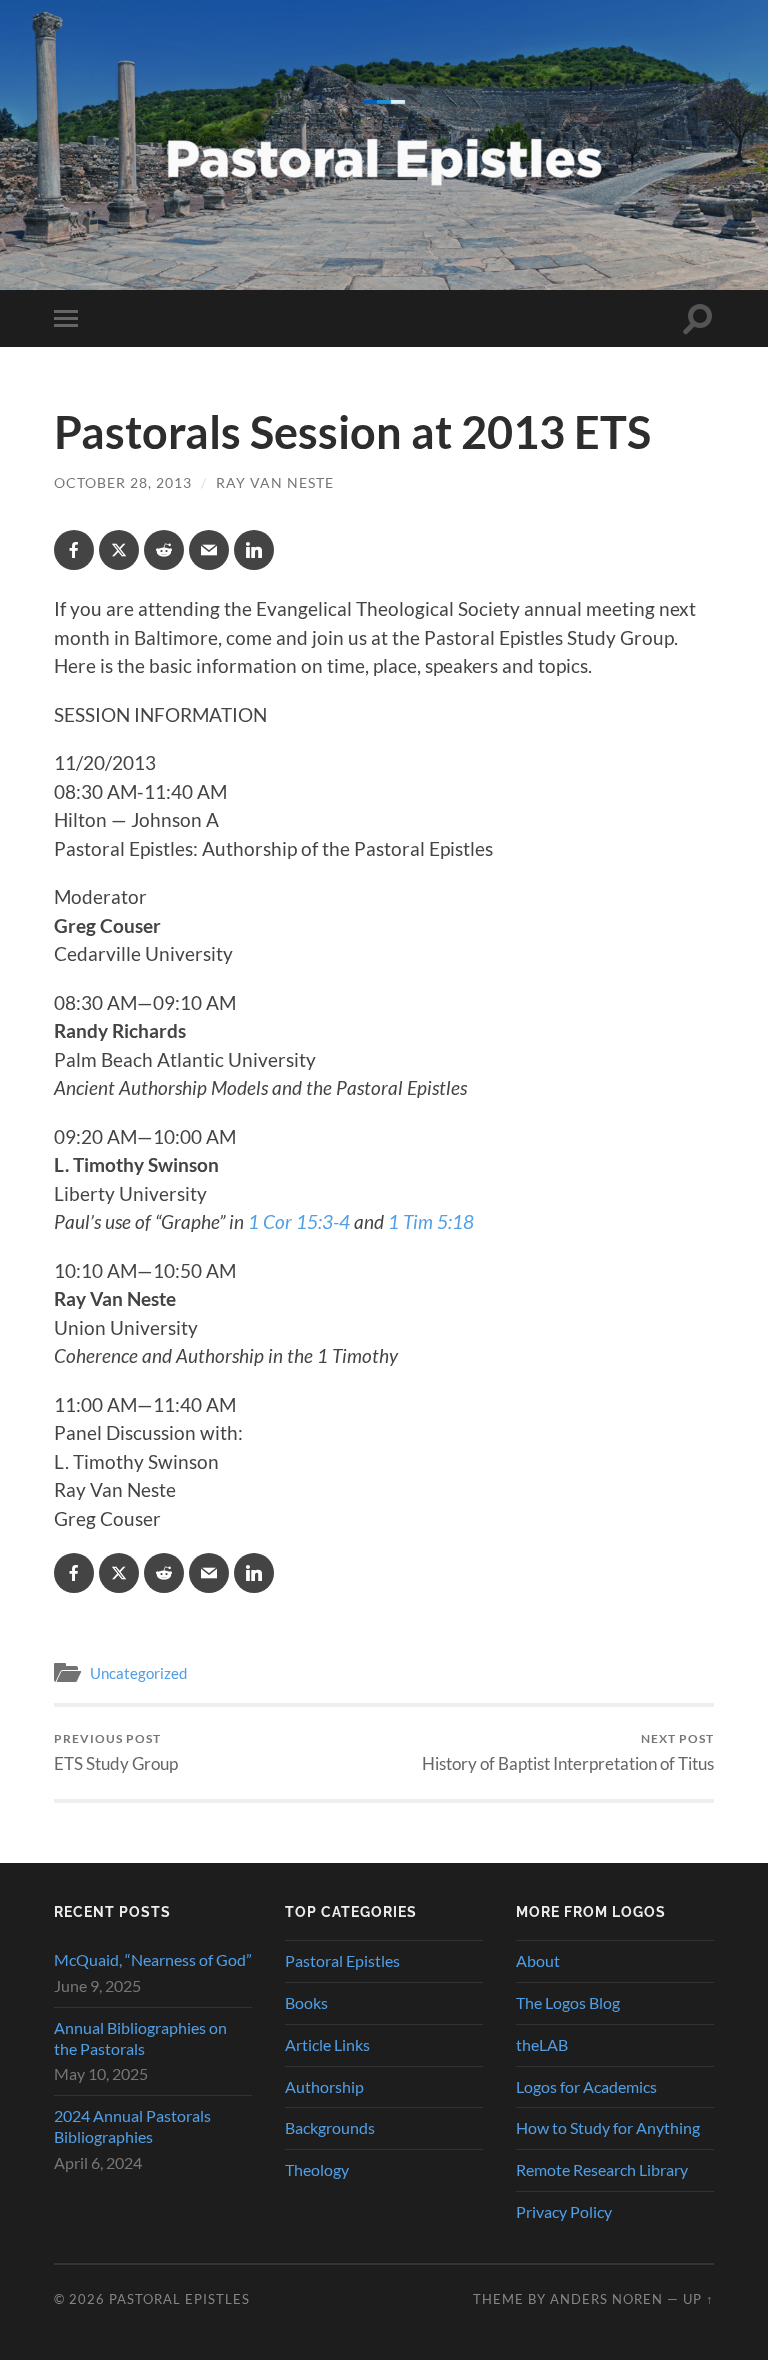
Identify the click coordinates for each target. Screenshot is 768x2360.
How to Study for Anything (608, 2127)
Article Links (327, 2044)
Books (306, 2002)
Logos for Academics (586, 2086)
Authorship (324, 2086)
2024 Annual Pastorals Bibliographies (132, 2126)
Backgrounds (330, 2127)
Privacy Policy (564, 2211)
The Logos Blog (568, 2002)
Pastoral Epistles (342, 1960)
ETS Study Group (116, 1752)
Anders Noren (606, 2299)
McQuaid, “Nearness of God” (153, 1959)
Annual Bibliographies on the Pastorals (140, 2038)
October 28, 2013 (123, 482)
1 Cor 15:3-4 (299, 1221)
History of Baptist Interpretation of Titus (568, 1752)
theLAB (542, 2044)
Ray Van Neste (275, 482)
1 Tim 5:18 (431, 1221)
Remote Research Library (602, 2169)
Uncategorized (138, 1673)
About (538, 1960)
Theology (317, 2169)
